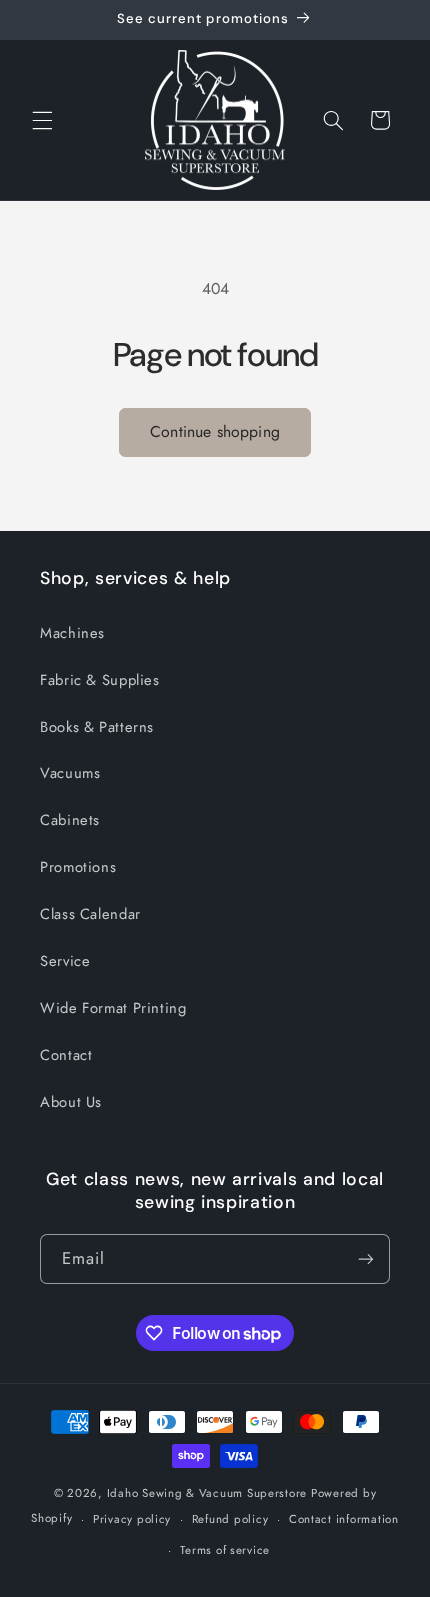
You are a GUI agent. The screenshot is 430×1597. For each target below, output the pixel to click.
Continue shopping (215, 431)
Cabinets (70, 820)
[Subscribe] (366, 1258)
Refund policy (230, 1519)
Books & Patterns (97, 727)
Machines (72, 633)
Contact (66, 1055)
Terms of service (225, 1550)
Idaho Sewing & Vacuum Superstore (207, 1493)
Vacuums (70, 773)
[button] (42, 120)
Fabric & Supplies (100, 680)
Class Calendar (90, 914)
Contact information (344, 1519)
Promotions (78, 867)
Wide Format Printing (113, 1008)
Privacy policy (132, 1519)
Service (65, 961)
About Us (71, 1102)
